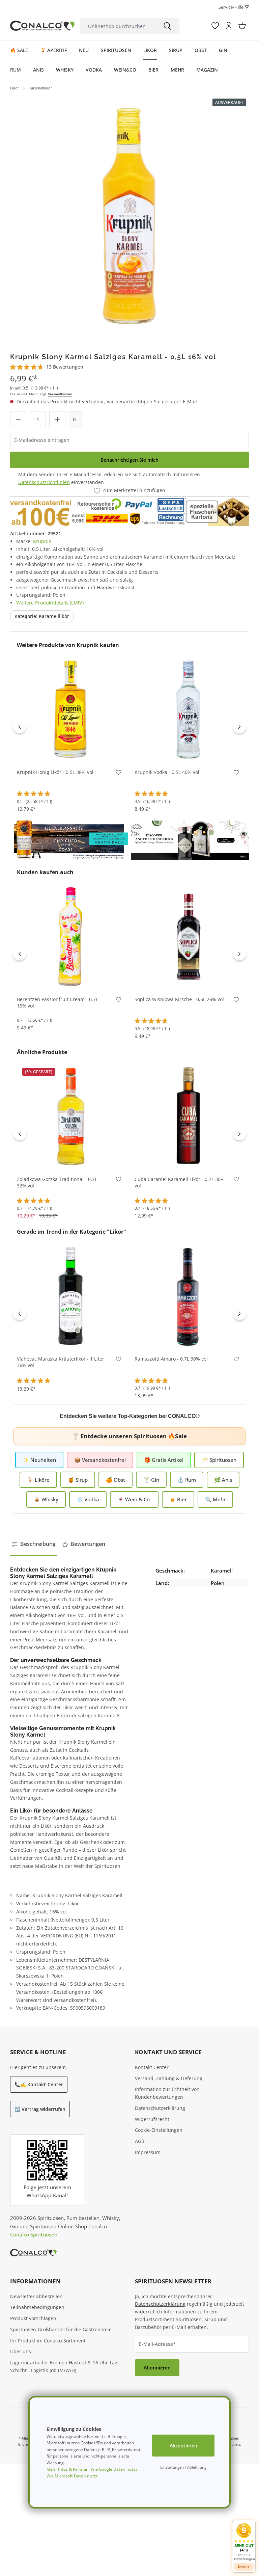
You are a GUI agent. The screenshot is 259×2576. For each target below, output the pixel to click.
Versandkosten (60, 394)
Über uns (21, 2351)
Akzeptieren (183, 2446)
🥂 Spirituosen (219, 1460)
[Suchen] (167, 26)
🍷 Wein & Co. (134, 1499)
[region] (129, 214)
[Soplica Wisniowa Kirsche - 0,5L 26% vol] (188, 936)
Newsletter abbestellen (36, 2296)
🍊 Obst (116, 1480)
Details (244, 2567)
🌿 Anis (223, 1480)
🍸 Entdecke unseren (129, 1436)
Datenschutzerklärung (160, 2108)
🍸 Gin (151, 1480)
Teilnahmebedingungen (37, 2307)
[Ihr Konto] (229, 26)
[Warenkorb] (242, 26)
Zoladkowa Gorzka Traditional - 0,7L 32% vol (57, 1183)
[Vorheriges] (20, 726)
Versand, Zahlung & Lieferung (169, 2078)
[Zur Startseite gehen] (42, 26)
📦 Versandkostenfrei (100, 1460)
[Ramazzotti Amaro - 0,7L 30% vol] (188, 1295)
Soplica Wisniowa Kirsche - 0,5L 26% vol (179, 999)
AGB (140, 2141)
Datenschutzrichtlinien (44, 482)
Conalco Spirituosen (34, 2234)
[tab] (34, 1544)
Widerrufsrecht (152, 2119)
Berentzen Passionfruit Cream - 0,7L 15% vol (57, 1003)
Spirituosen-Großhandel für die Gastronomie (61, 2329)
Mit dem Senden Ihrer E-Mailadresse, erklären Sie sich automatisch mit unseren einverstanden (109, 478)
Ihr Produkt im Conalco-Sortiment (48, 2341)
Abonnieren (157, 2368)
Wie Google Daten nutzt (114, 2469)
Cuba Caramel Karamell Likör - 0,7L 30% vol (180, 1183)
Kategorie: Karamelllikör (42, 616)
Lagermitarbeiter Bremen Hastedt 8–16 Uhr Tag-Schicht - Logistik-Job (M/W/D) (65, 2366)
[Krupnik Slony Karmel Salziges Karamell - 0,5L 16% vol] (129, 214)
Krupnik (42, 541)
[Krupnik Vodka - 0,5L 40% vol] (188, 709)
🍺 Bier (178, 1499)
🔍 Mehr (215, 1499)
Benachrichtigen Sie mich (129, 460)
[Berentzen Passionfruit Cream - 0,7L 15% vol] (71, 936)
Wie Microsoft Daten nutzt (72, 2476)
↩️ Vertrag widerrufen (40, 2109)
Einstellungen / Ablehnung (183, 2467)
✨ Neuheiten (39, 1460)
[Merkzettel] (215, 26)
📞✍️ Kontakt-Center (39, 2084)
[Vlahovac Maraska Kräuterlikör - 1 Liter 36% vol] (71, 1295)
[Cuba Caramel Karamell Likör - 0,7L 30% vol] (188, 1116)
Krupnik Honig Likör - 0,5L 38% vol (55, 772)
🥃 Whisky (46, 1499)
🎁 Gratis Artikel (164, 1460)
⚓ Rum (187, 1480)
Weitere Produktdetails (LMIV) (50, 603)
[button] (244, 2542)
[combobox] (118, 26)
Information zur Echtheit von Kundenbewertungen (167, 2093)
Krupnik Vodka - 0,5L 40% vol (167, 772)
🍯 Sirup (78, 1480)
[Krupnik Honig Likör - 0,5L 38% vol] (71, 709)
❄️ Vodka (88, 1499)
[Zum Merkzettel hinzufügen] (119, 774)
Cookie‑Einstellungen (159, 2130)
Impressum (148, 2152)
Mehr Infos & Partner (67, 2469)
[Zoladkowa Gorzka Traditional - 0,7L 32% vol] (71, 1116)
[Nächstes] (239, 726)
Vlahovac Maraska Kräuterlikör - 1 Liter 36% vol (61, 1362)
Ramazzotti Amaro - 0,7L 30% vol (171, 1359)
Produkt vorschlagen (33, 2318)
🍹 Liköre (38, 1480)
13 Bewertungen (65, 367)
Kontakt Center (152, 2067)
